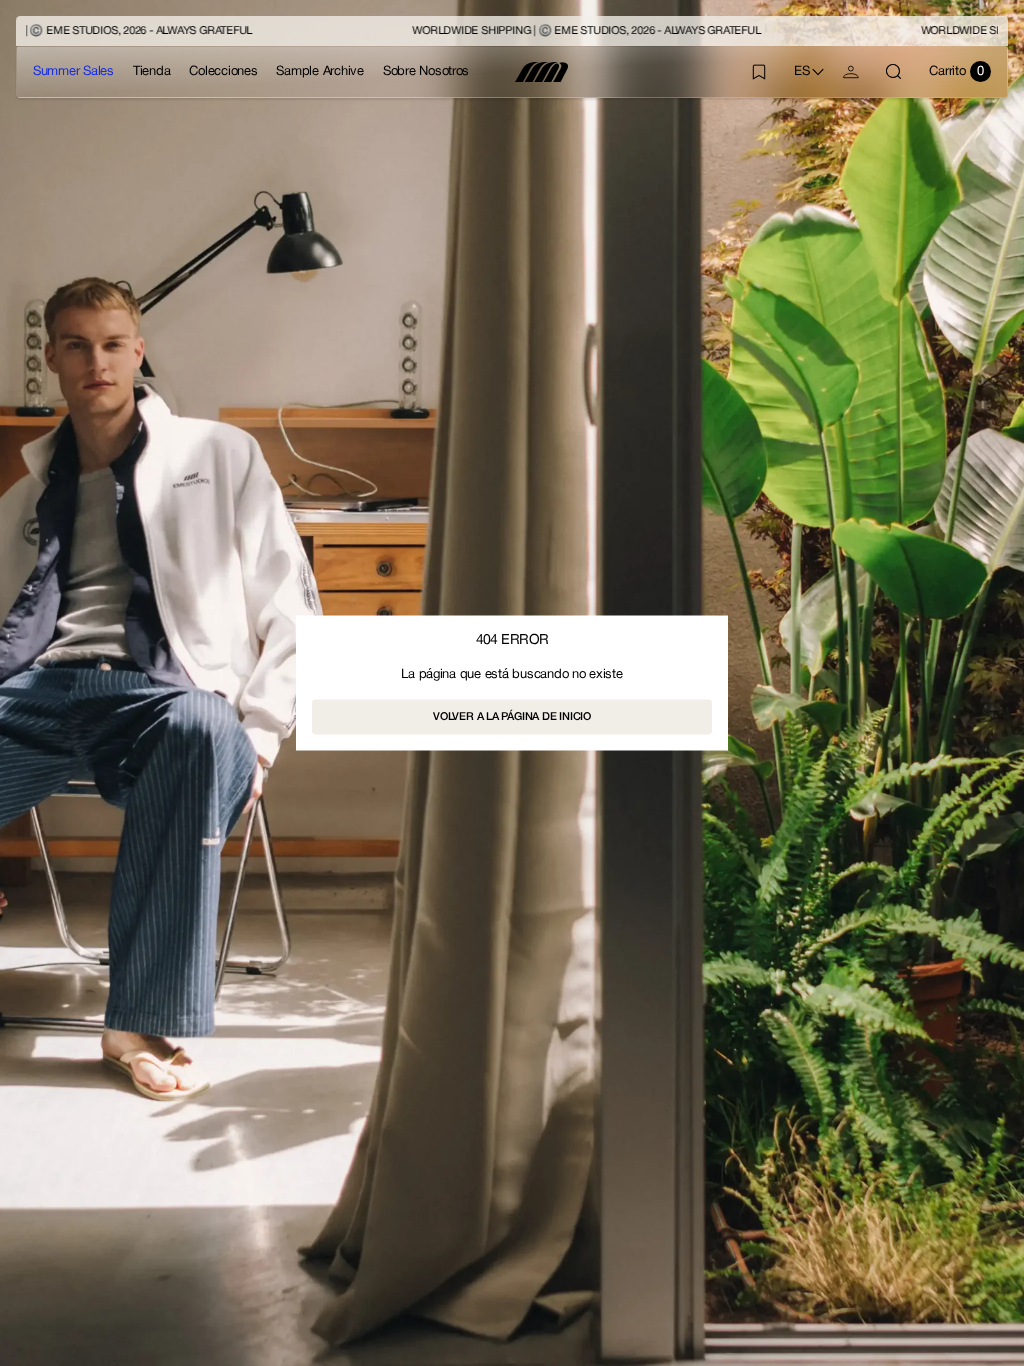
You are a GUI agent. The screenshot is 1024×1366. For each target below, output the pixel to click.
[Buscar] (894, 72)
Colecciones (223, 72)
